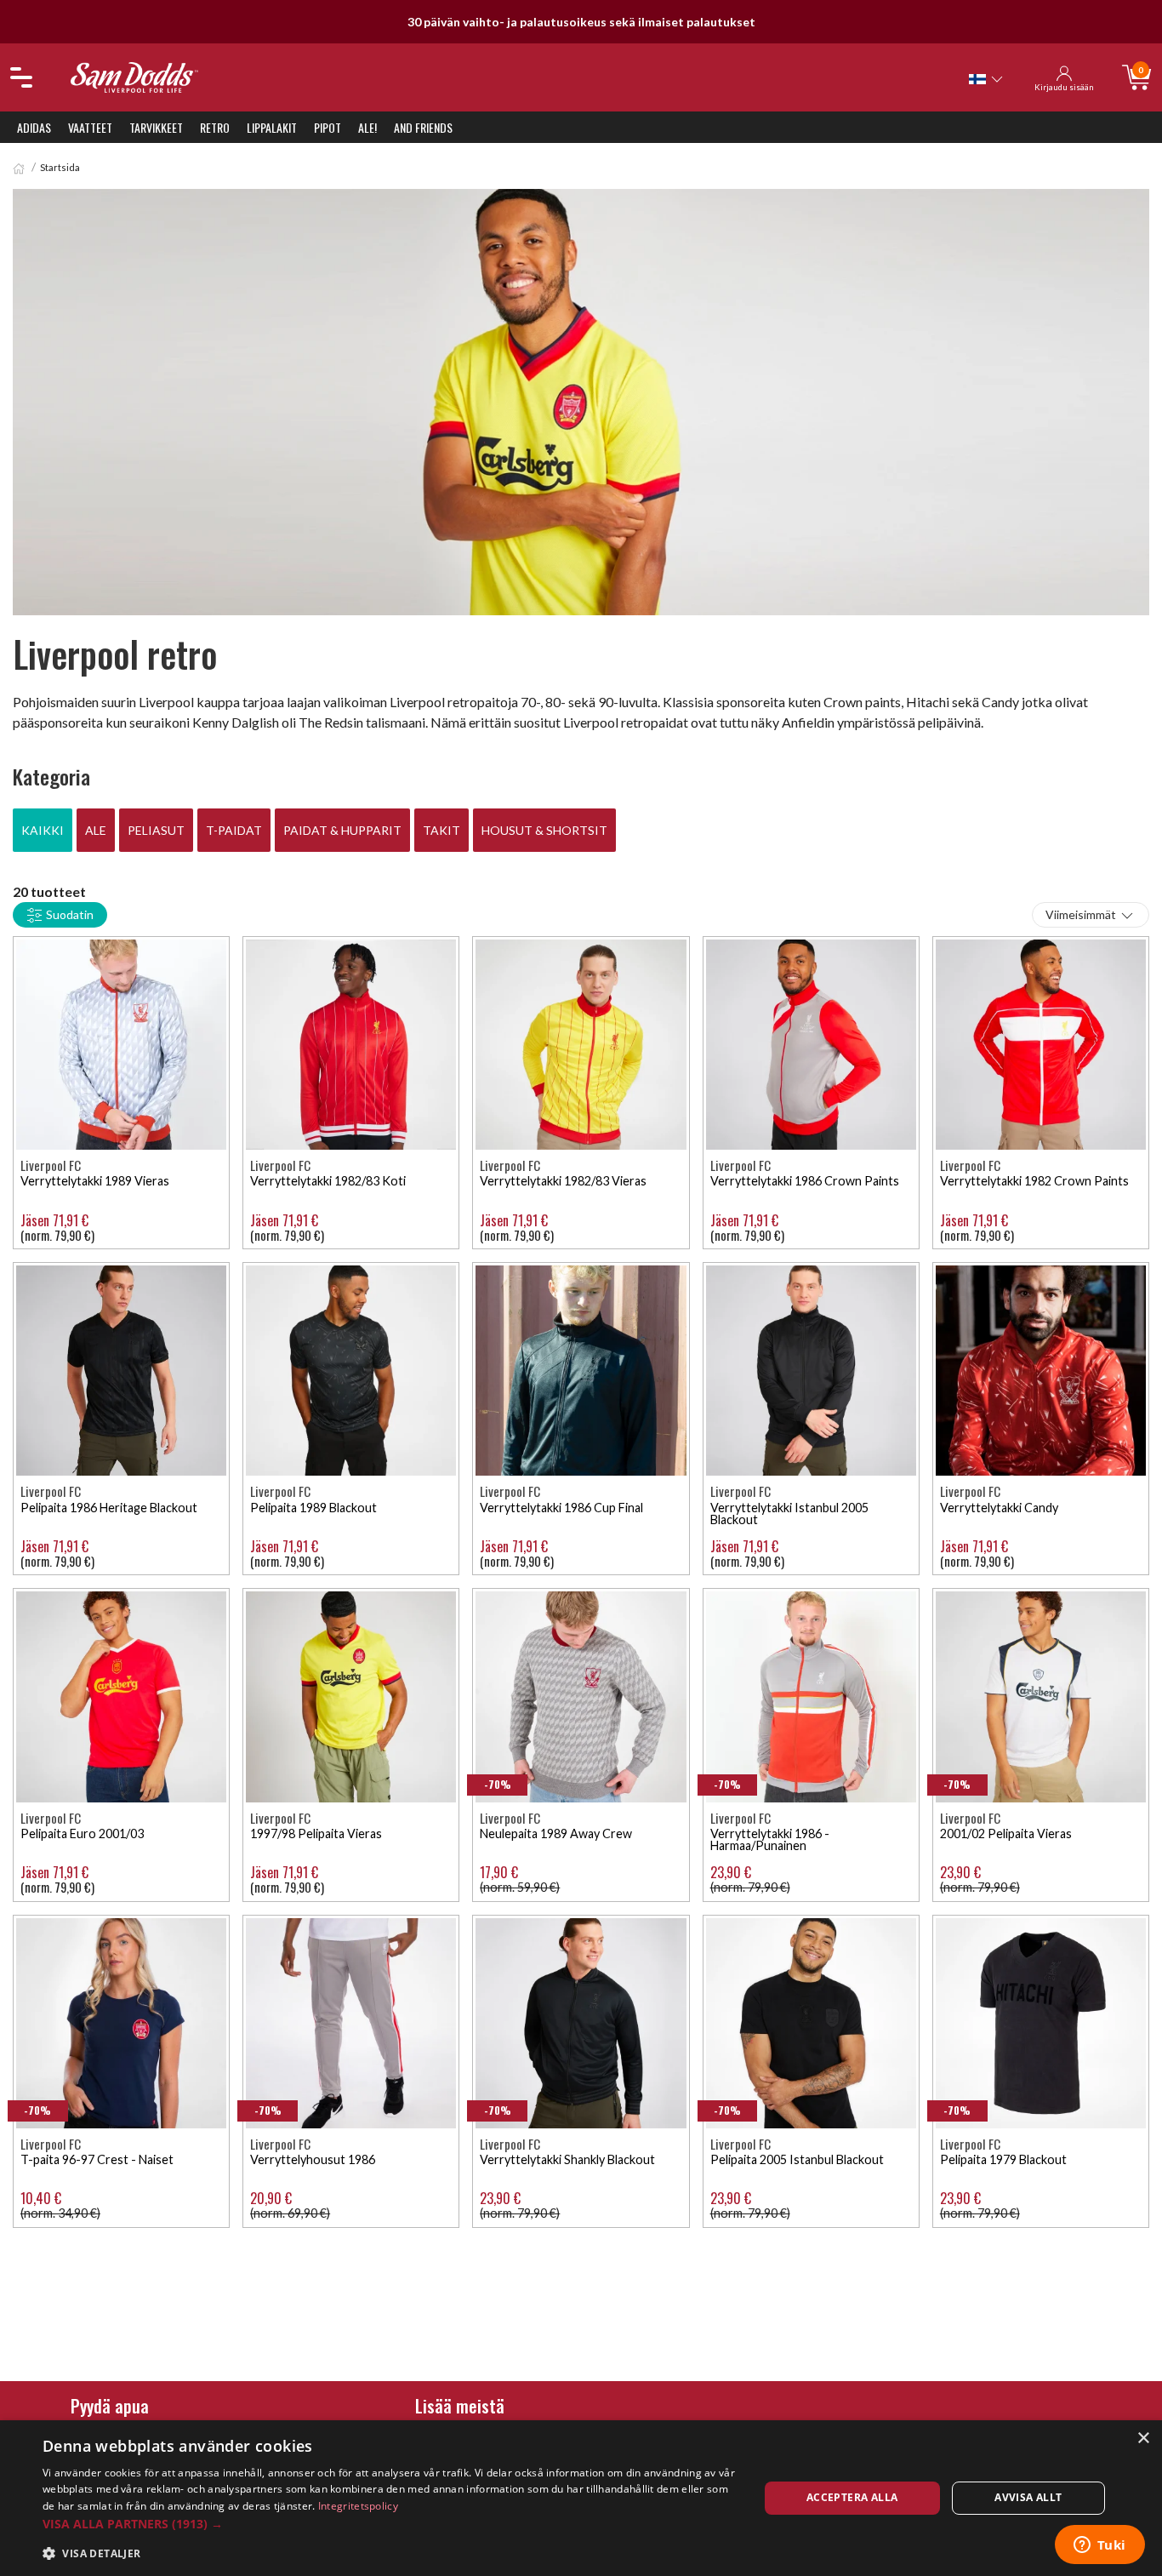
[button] (390, 2524)
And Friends (423, 127)
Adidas (34, 127)
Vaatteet (90, 127)
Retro (215, 127)
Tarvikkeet (156, 127)
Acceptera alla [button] (852, 2497)
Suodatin (68, 914)
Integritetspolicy (358, 2506)
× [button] (1143, 2439)
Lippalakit (272, 127)
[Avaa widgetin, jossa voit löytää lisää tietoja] (1099, 2546)
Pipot (328, 127)
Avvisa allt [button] (1028, 2497)
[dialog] (581, 2498)
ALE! (367, 127)
